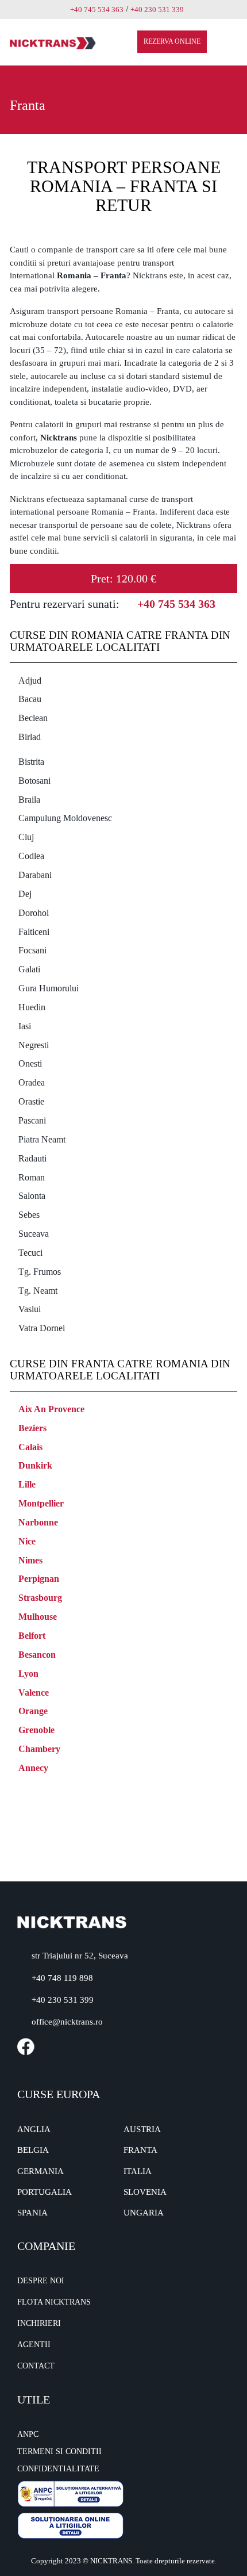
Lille (27, 1484)
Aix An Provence (51, 1409)
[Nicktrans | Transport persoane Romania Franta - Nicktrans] (53, 42)
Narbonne (38, 1522)
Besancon (37, 1655)
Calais (30, 1447)
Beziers (32, 1428)
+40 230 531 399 (63, 2000)
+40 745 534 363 (97, 9)
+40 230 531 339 (157, 9)
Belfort (32, 1636)
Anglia (34, 2129)
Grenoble (36, 1730)
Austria (142, 2129)
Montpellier (41, 1503)
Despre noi (41, 2281)
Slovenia (145, 2192)
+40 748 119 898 (62, 1978)
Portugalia (45, 2192)
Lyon (28, 1674)
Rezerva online (172, 41)
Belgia (33, 2150)
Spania (32, 2213)
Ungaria (144, 2213)
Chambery (39, 1749)
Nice (27, 1541)
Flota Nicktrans (54, 2302)
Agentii (34, 2345)
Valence (34, 1693)
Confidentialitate (58, 2469)
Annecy (33, 1768)
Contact (36, 2366)
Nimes (30, 1560)
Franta (140, 2150)
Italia (138, 2171)
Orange (33, 1711)
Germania (40, 2171)
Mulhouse (38, 1617)
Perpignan (39, 1579)
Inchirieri (39, 2323)
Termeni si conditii (59, 2452)
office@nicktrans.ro (67, 2022)
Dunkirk (35, 1465)
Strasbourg (40, 1598)
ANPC (28, 2434)
